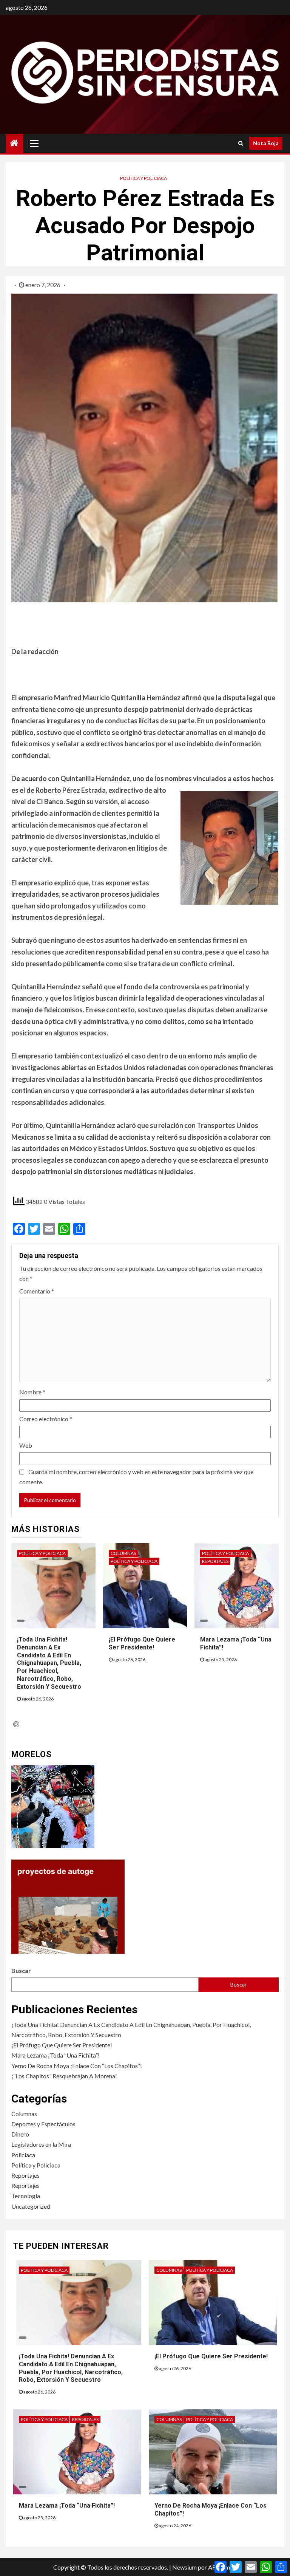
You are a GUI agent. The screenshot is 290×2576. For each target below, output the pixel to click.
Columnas (123, 1553)
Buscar (21, 1970)
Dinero (20, 2134)
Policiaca (23, 2155)
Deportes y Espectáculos (43, 2124)
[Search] (241, 143)
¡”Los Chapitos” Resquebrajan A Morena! (64, 2076)
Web (26, 1445)
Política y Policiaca (143, 178)
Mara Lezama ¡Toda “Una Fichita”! (56, 2055)
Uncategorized (31, 2206)
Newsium (184, 2567)
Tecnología (26, 2196)
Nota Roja (266, 143)
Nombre (32, 1392)
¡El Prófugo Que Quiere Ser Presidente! (62, 2045)
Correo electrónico (46, 1419)
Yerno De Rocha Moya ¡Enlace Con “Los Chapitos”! (77, 2066)
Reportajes (215, 1561)
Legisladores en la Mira (41, 2144)
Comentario (37, 1291)
